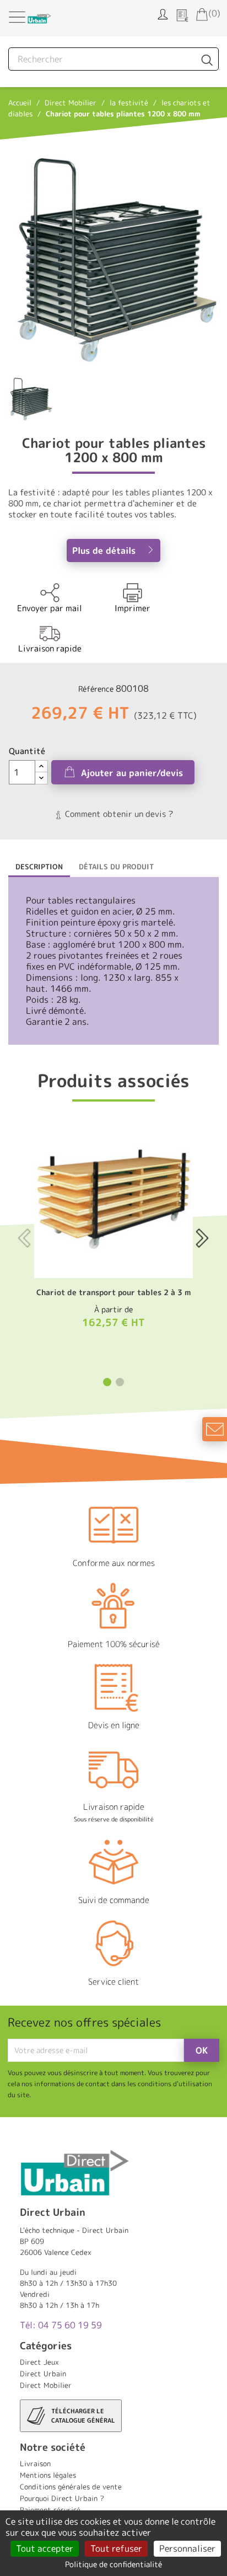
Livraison (35, 2463)
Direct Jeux (39, 2362)
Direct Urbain (43, 2374)
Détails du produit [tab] (116, 867)
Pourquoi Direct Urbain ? (62, 2498)
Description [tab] (39, 867)
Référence (96, 689)
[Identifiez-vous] (163, 13)
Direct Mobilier (46, 2385)
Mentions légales (48, 2475)
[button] (107, 1382)
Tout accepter (45, 2548)
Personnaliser (187, 2548)
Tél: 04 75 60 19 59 (61, 2325)
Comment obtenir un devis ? (118, 814)
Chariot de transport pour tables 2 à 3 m (113, 1292)
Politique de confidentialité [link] (113, 2564)
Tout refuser (116, 2548)
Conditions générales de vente (71, 2487)
